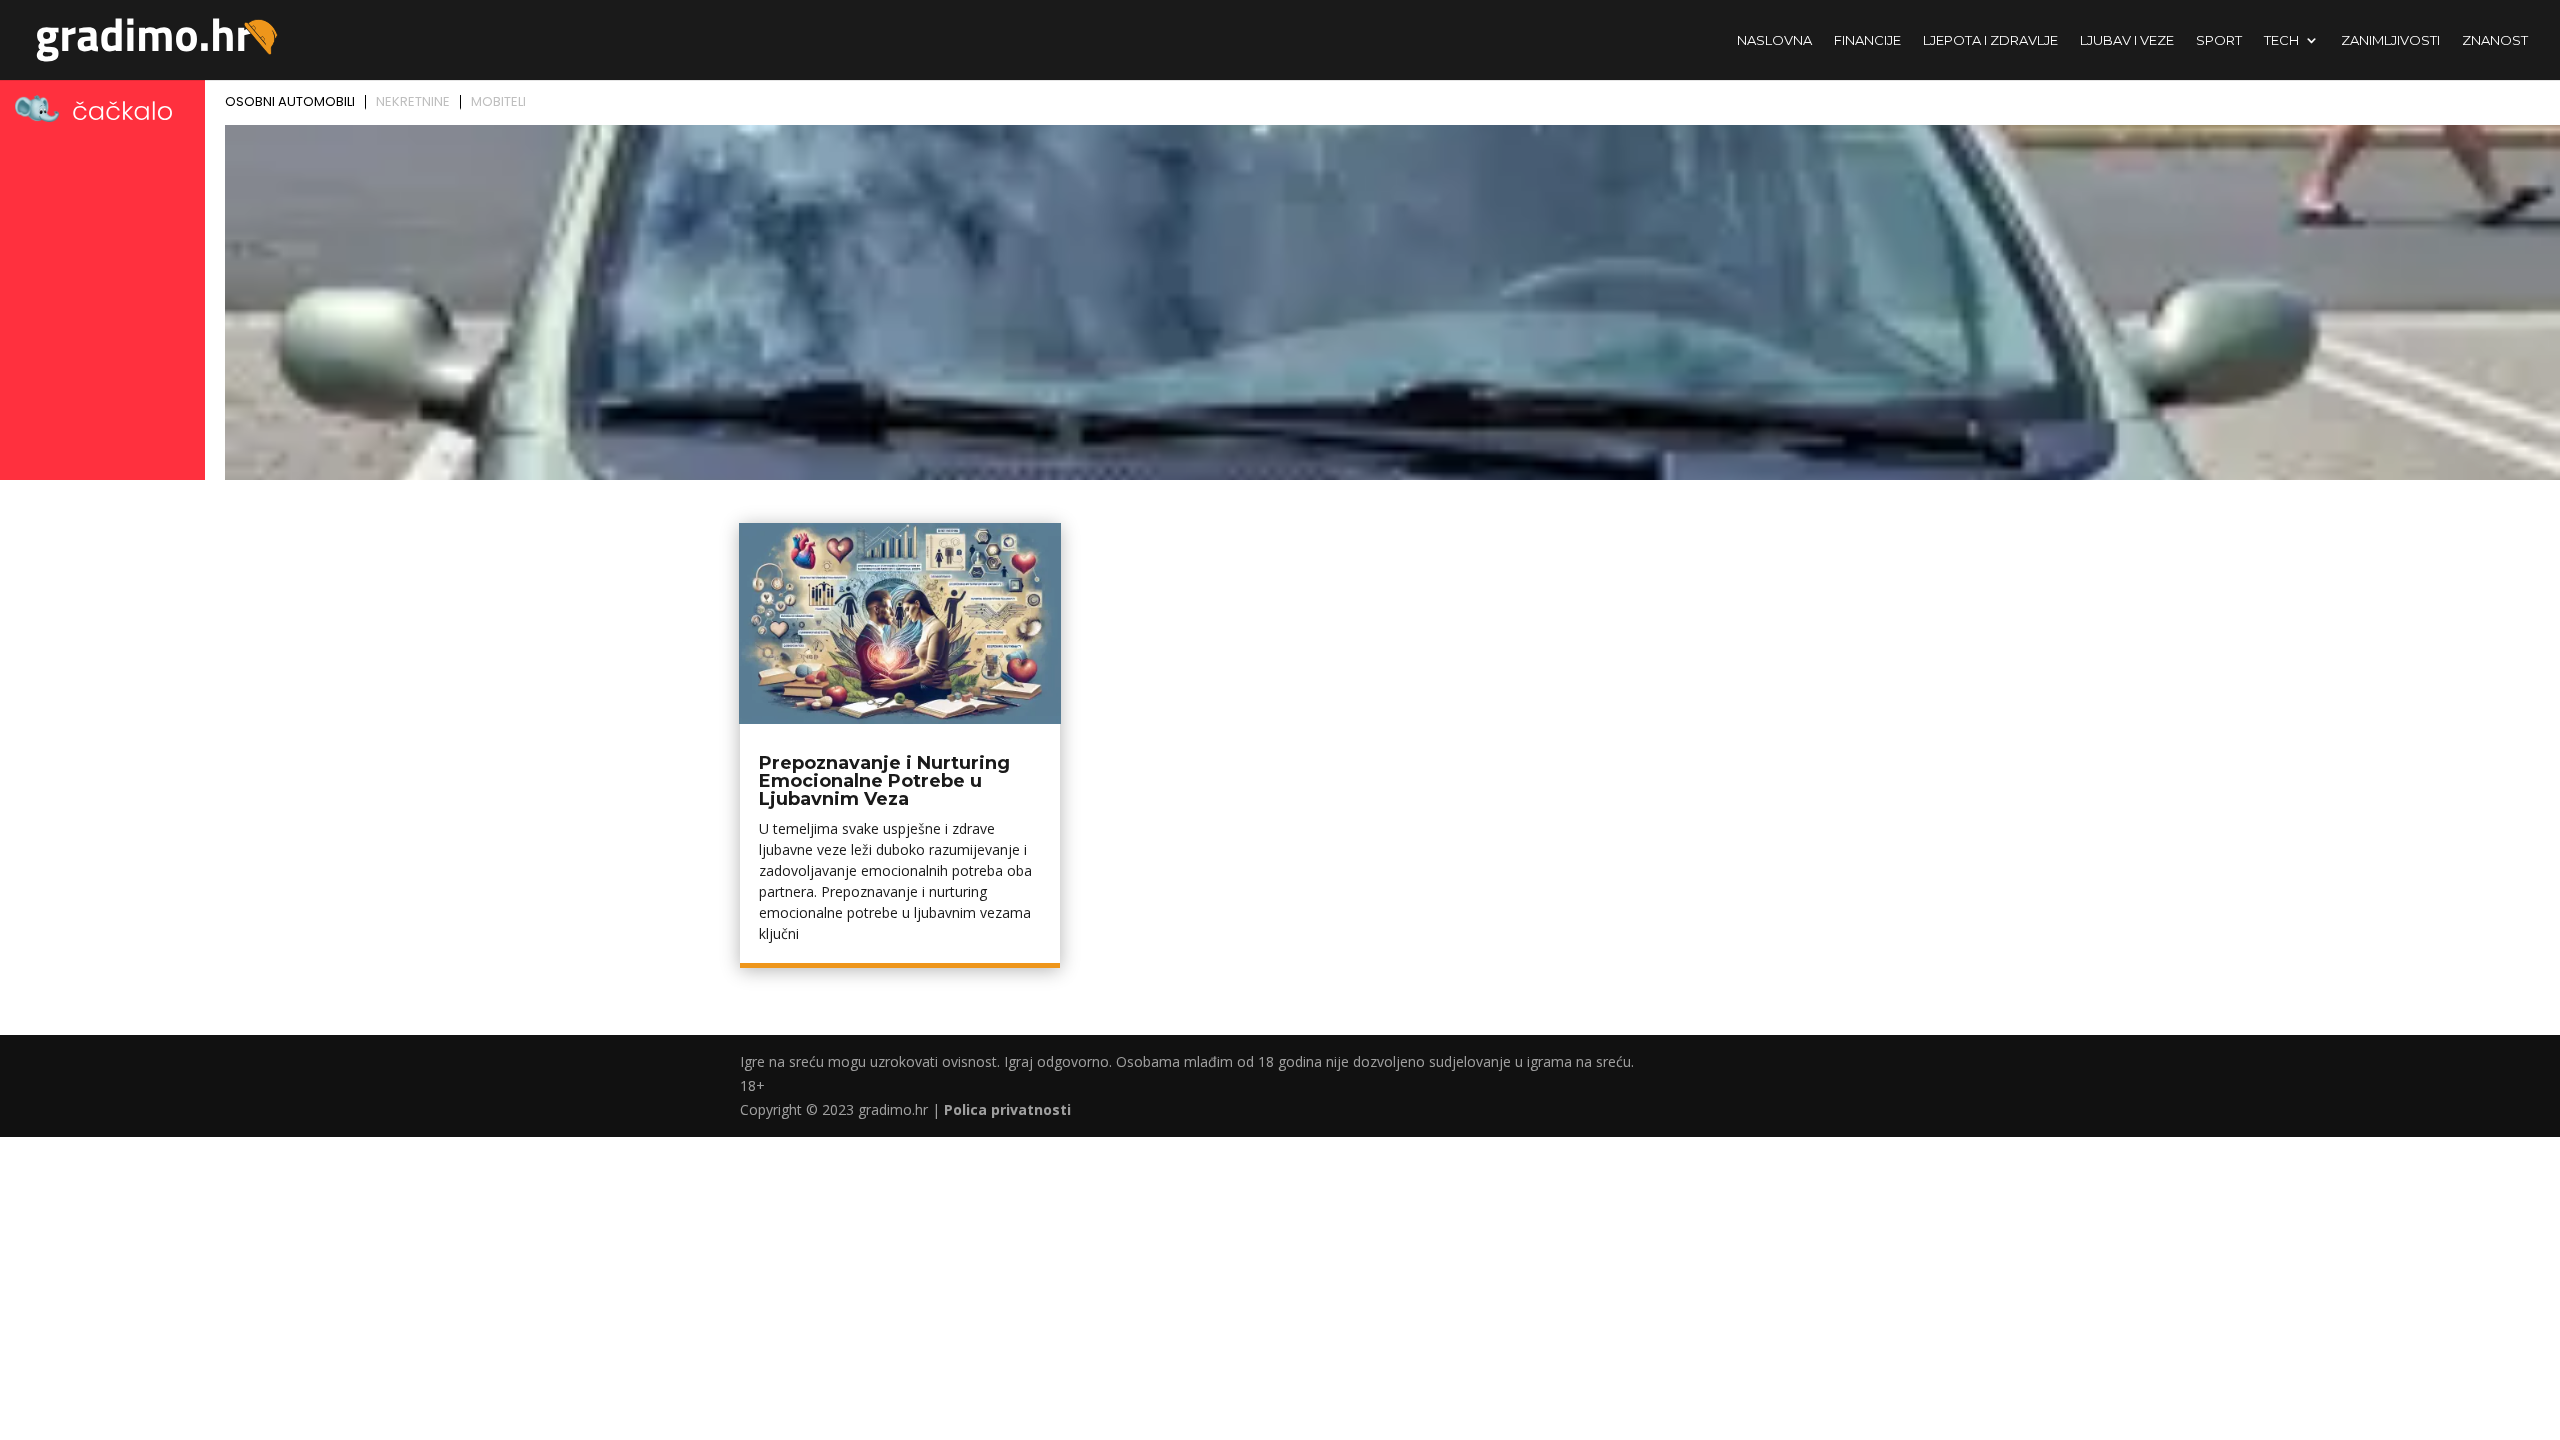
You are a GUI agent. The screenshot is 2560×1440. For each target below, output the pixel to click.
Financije (1867, 40)
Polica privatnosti (1007, 1109)
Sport (2219, 40)
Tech (2281, 40)
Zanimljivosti (2390, 40)
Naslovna (1774, 40)
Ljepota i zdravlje (1990, 40)
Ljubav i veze (2127, 40)
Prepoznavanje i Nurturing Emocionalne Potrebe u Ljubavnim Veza (884, 781)
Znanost (2495, 40)
